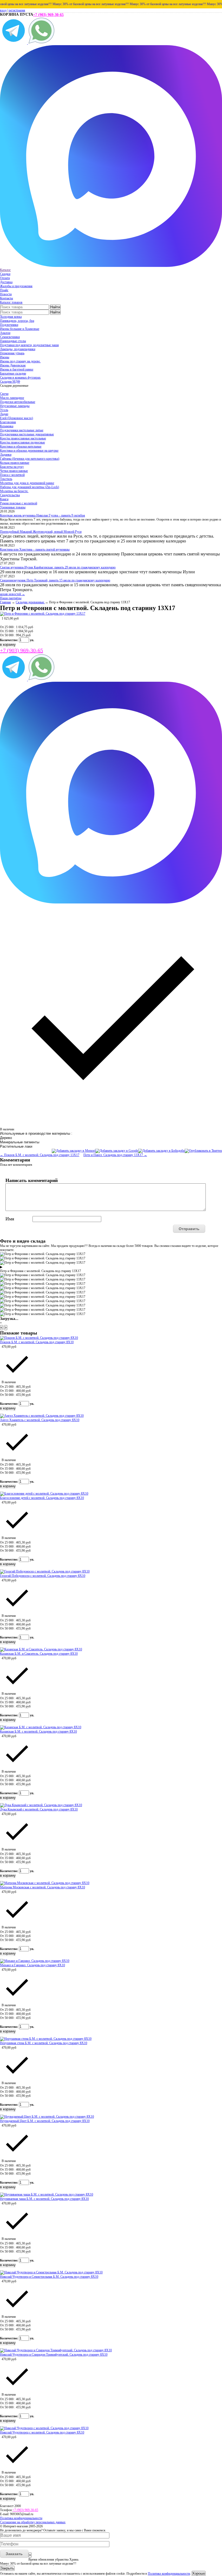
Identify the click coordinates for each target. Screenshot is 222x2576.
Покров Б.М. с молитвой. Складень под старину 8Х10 (37, 1342)
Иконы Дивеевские (13, 365)
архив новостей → (12, 594)
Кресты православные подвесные (22, 442)
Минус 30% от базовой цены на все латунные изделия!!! (74, 4)
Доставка (6, 282)
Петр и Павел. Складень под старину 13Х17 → (115, 1155)
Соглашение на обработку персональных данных (33, 2522)
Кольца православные (15, 463)
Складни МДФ (10, 382)
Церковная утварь (12, 353)
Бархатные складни (13, 373)
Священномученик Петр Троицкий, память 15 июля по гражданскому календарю (55, 580)
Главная (5, 602)
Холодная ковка (11, 317)
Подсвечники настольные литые (22, 430)
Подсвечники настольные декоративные (27, 434)
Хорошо (199, 2573)
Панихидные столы (13, 341)
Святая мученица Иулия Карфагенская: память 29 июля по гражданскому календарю (58, 567)
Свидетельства (10, 495)
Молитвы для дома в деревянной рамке (27, 483)
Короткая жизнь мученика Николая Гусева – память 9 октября (43, 515)
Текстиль (6, 479)
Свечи (4, 394)
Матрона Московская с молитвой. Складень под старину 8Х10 (43, 1887)
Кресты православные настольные (23, 438)
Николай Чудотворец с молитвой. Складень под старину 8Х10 (42, 2432)
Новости (6, 294)
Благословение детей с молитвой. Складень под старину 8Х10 (42, 1498)
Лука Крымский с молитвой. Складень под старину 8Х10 (39, 1809)
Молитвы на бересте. (14, 491)
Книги (4, 499)
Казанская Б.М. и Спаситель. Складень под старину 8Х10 (39, 1654)
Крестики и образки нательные (21, 446)
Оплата (5, 278)
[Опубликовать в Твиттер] (203, 1151)
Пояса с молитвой (12, 475)
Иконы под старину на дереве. (20, 361)
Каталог (5, 270)
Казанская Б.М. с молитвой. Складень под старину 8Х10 (38, 1731)
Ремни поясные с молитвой (19, 503)
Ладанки (6, 455)
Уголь (4, 410)
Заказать (14, 2554)
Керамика (7, 426)
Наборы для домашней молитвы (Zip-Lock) (30, 487)
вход (3, 10)
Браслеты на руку (12, 467)
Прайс (4, 290)
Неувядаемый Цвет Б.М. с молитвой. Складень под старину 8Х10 (45, 2121)
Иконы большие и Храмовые (20, 329)
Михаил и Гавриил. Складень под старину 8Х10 (32, 1965)
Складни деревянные (30, 602)
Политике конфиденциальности (169, 2574)
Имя (10, 1219)
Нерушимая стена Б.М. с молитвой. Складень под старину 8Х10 (44, 2043)
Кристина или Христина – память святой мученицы (35, 549)
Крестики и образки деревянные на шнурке (29, 451)
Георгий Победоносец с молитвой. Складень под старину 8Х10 (43, 1576)
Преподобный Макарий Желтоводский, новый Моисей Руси (41, 532)
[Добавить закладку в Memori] (74, 1151)
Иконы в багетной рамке (17, 369)
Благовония (8, 422)
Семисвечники (10, 337)
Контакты (6, 298)
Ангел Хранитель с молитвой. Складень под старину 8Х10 (40, 1420)
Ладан (4, 414)
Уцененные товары (13, 507)
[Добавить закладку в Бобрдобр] (161, 1151)
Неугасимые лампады (15, 406)
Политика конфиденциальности (21, 2518)
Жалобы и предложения (16, 286)
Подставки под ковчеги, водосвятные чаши (29, 345)
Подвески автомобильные (18, 402)
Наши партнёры (11, 598)
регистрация (17, 10)
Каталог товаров (11, 302)
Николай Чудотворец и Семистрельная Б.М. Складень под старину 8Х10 (49, 2277)
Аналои (5, 333)
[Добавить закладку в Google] (117, 1151)
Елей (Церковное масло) (17, 418)
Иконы (5, 357)
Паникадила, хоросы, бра (17, 321)
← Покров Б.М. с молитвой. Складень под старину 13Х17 (40, 1155)
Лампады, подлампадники (18, 349)
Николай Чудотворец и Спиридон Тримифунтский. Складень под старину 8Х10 (54, 2355)
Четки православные (14, 471)
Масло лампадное (12, 398)
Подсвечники (9, 325)
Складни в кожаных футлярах (20, 378)
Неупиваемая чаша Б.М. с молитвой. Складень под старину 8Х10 (44, 2199)
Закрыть (7, 2568)
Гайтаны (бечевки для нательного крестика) (30, 459)
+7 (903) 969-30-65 (48, 15)
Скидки (5, 274)
